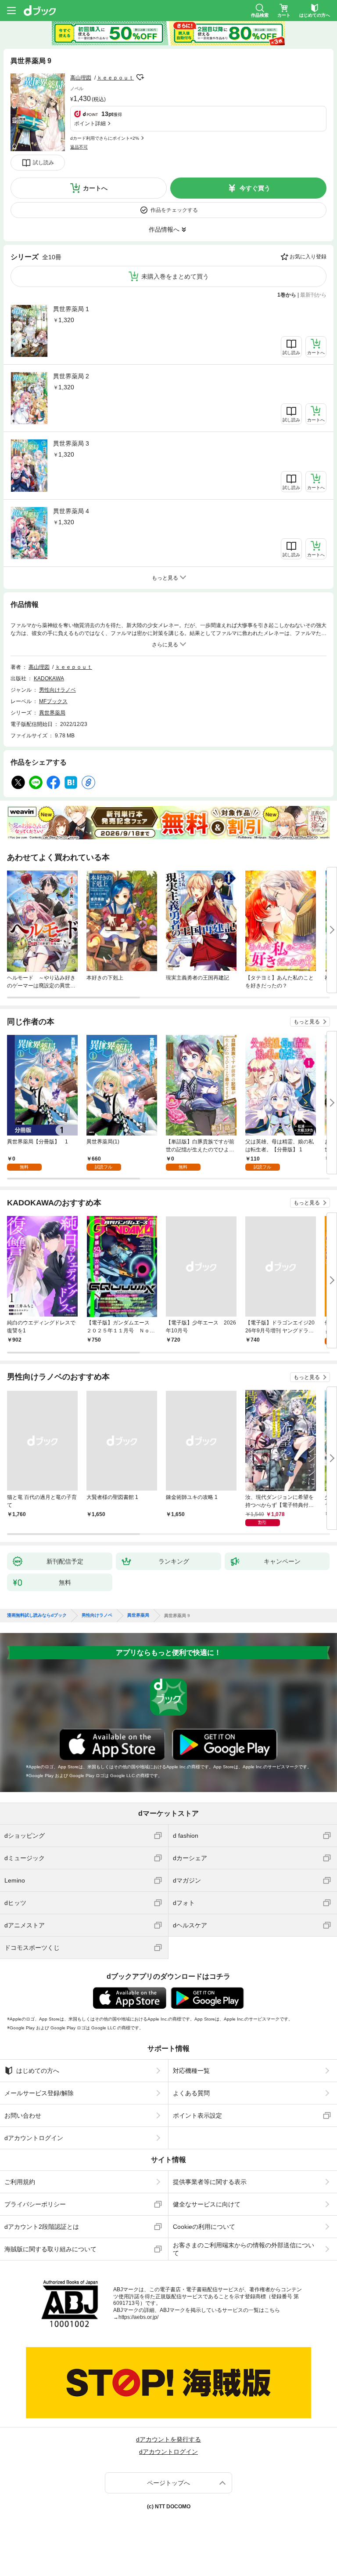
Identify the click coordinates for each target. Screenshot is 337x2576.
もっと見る (307, 1022)
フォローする (140, 77)
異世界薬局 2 (71, 376)
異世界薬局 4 (71, 511)
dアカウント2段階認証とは (42, 2227)
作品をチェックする (174, 210)
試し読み (43, 163)
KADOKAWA (49, 678)
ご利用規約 (20, 2182)
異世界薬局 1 (71, 309)
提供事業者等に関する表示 (210, 2182)
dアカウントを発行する (168, 2439)
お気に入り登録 (308, 257)
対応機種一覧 (191, 2071)
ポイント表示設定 (197, 2115)
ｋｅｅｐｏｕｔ (115, 78)
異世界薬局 (52, 713)
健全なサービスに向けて (207, 2204)
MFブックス (53, 701)
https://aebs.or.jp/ (138, 2317)
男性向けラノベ (57, 690)
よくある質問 (191, 2093)
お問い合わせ (23, 2115)
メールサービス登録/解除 (39, 2093)
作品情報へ (164, 229)
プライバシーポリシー (35, 2204)
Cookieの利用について (204, 2227)
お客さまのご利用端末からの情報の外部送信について (244, 2249)
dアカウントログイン (34, 2138)
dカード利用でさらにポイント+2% (105, 138)
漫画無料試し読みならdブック (37, 1615)
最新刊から (313, 295)
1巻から (287, 295)
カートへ (95, 188)
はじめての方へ (38, 2071)
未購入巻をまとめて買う (175, 276)
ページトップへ (168, 2483)
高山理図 (81, 78)
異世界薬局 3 (71, 443)
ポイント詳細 (90, 123)
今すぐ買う (255, 188)
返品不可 (79, 147)
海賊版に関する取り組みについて (50, 2249)
